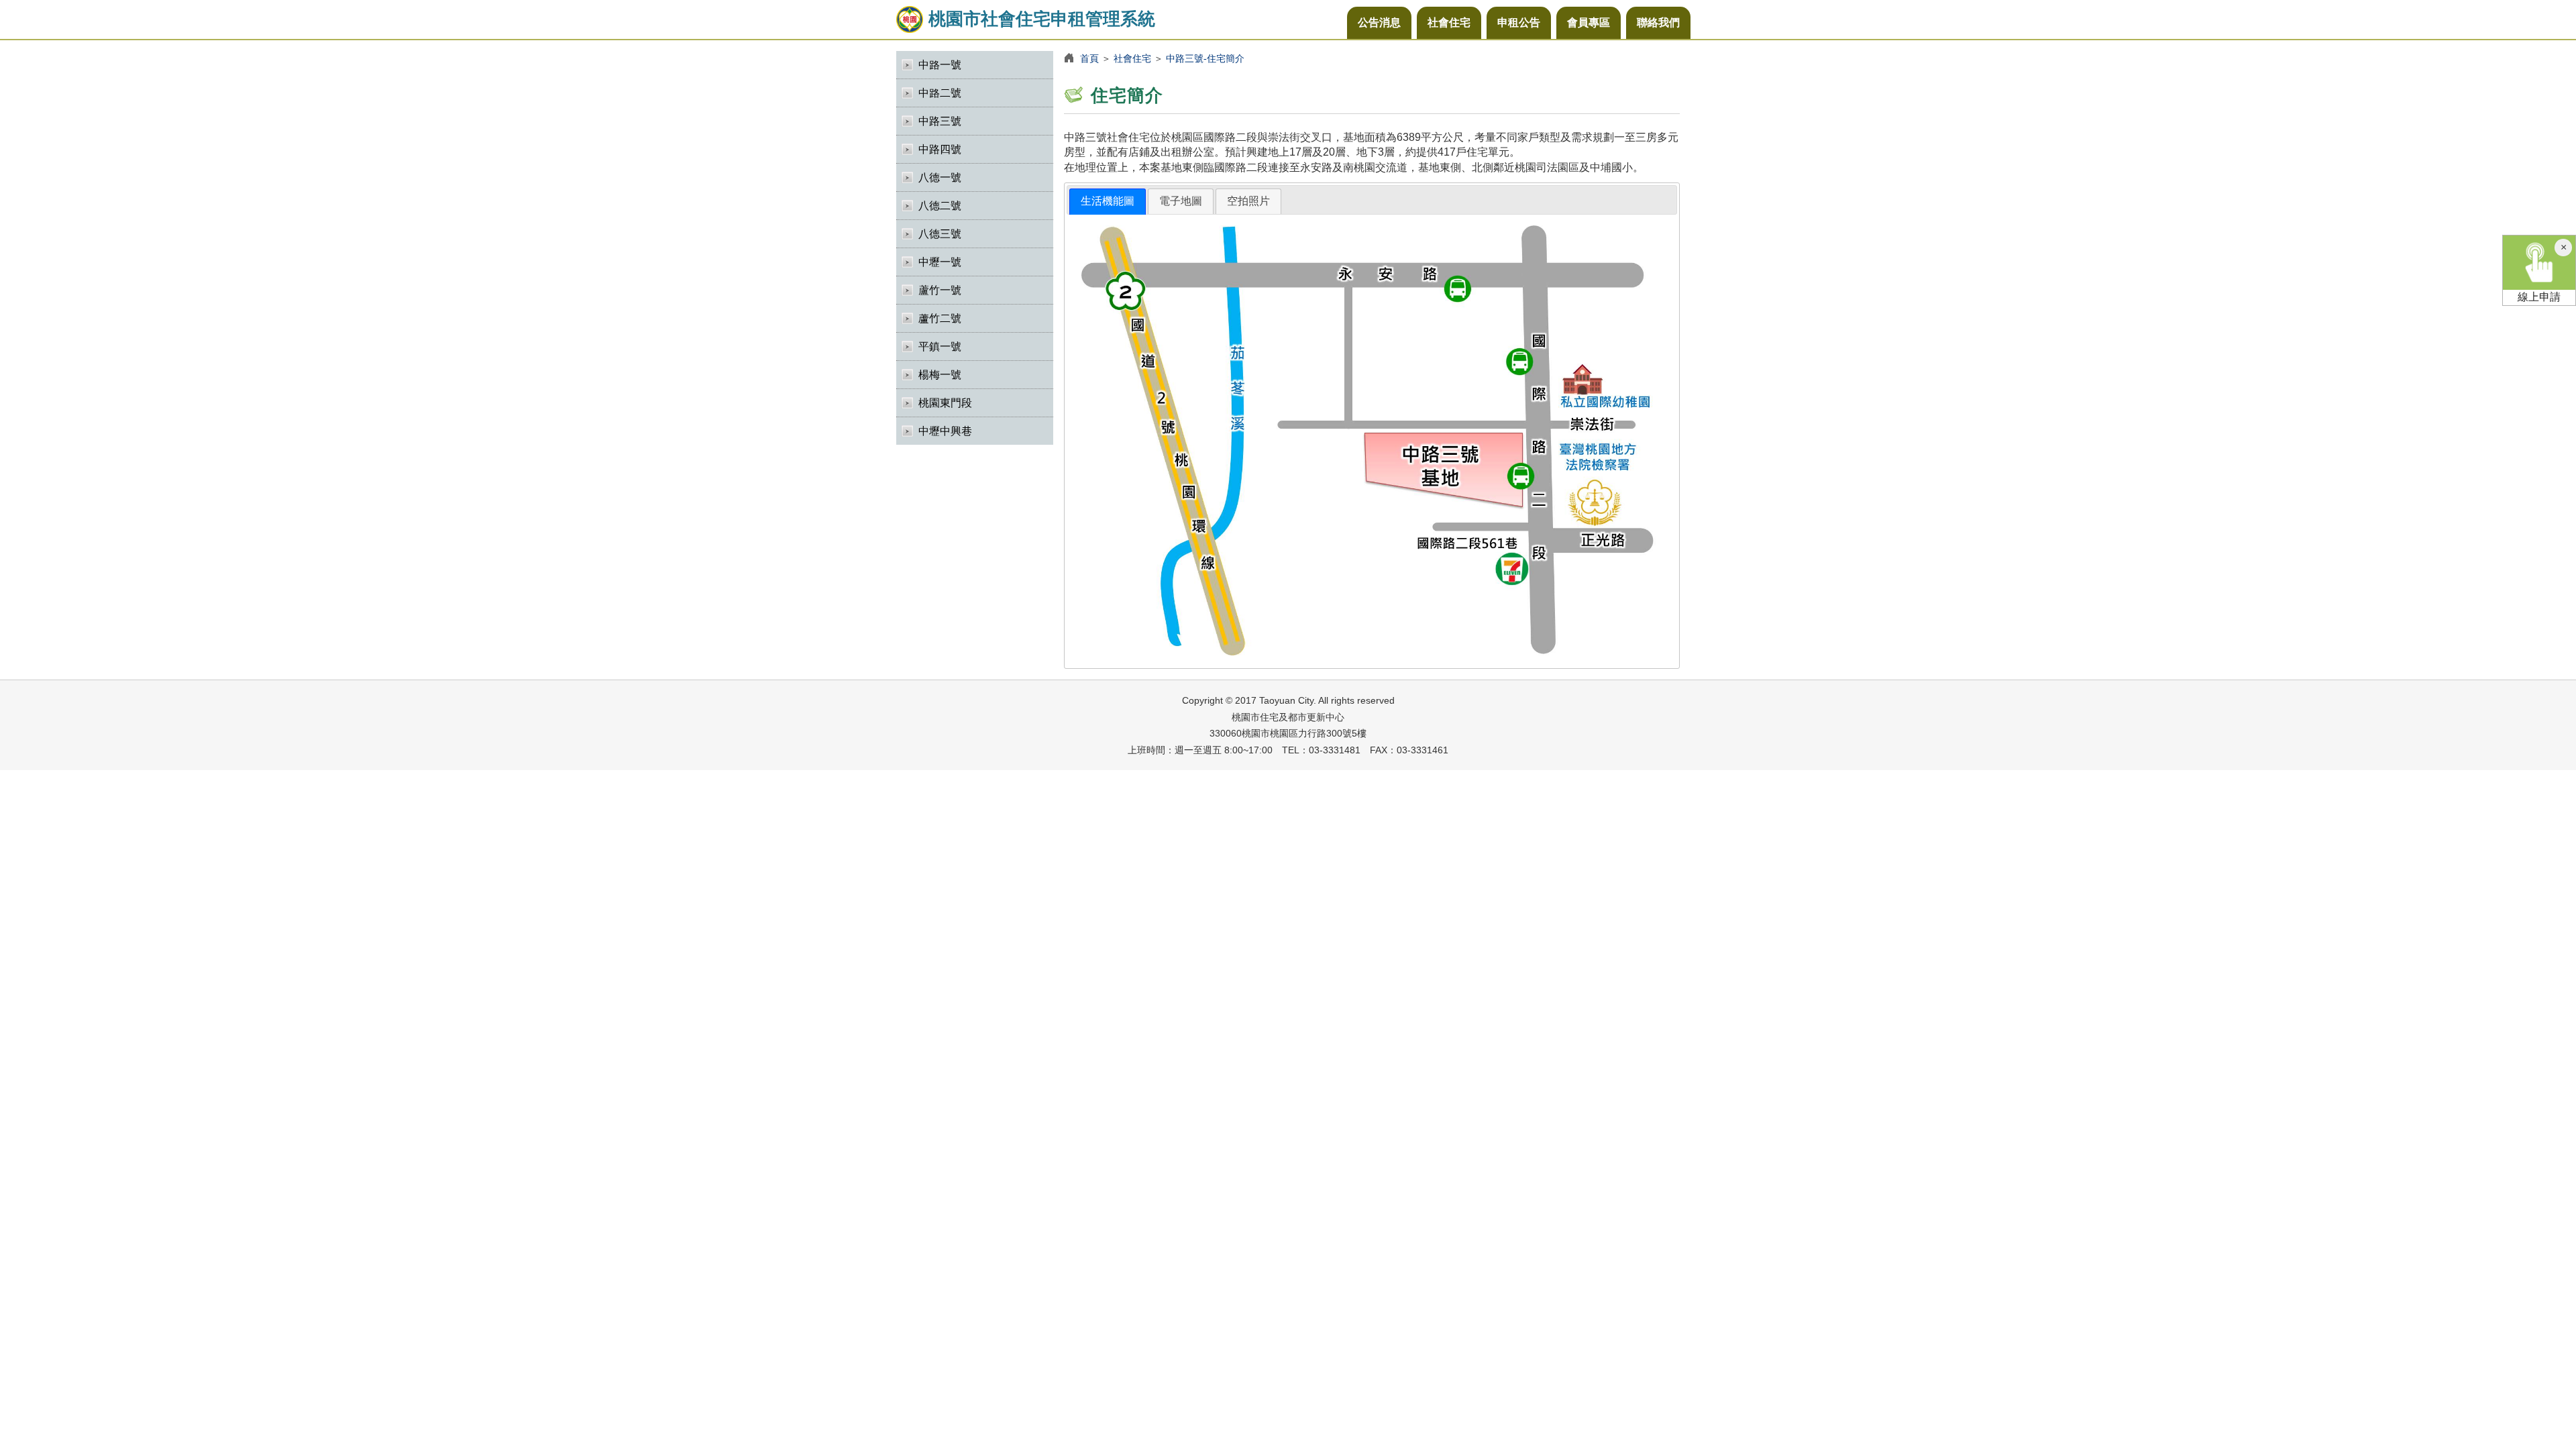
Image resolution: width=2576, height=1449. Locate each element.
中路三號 (940, 121)
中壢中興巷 (945, 431)
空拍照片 (1248, 201)
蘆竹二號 (940, 318)
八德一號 (940, 177)
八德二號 (940, 206)
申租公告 (1519, 22)
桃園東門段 (945, 403)
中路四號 (940, 149)
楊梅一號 (940, 375)
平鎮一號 (940, 346)
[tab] (1108, 202)
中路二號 (940, 93)
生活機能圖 (1108, 201)
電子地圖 (1181, 201)
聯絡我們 (1658, 22)
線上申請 (2539, 297)
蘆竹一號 (940, 290)
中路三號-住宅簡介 (1205, 58)
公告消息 (1379, 22)
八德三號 (940, 234)
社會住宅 (1449, 22)
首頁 (1089, 58)
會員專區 (1589, 22)
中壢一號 (940, 262)
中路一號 (940, 65)
